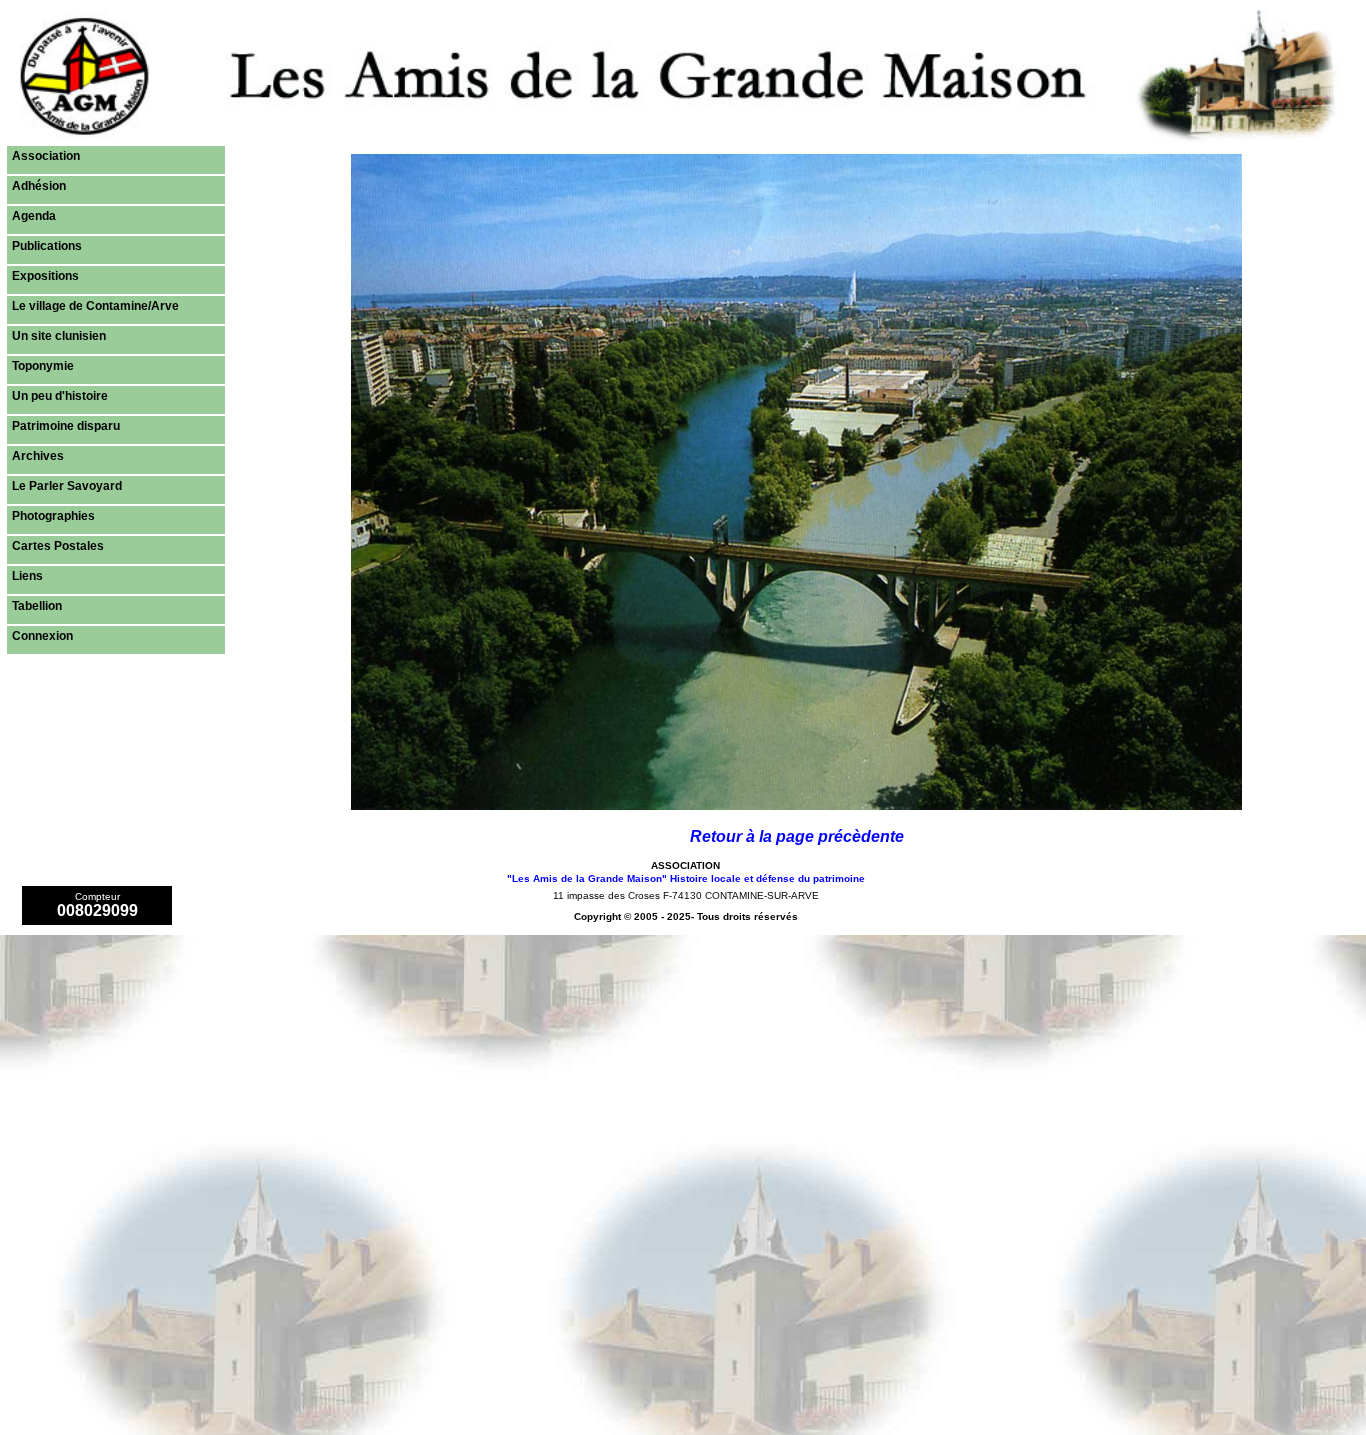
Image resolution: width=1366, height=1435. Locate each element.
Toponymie (43, 366)
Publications (47, 246)
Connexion (42, 636)
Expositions (45, 276)
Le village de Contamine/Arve (95, 306)
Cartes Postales (58, 546)
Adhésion (39, 186)
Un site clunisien (59, 336)
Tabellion (37, 606)
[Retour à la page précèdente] (796, 804)
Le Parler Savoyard (67, 486)
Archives (38, 456)
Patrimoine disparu (66, 426)
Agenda (34, 216)
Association (46, 156)
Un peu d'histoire (60, 396)
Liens (27, 576)
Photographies (53, 516)
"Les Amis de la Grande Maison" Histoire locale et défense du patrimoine (686, 878)
